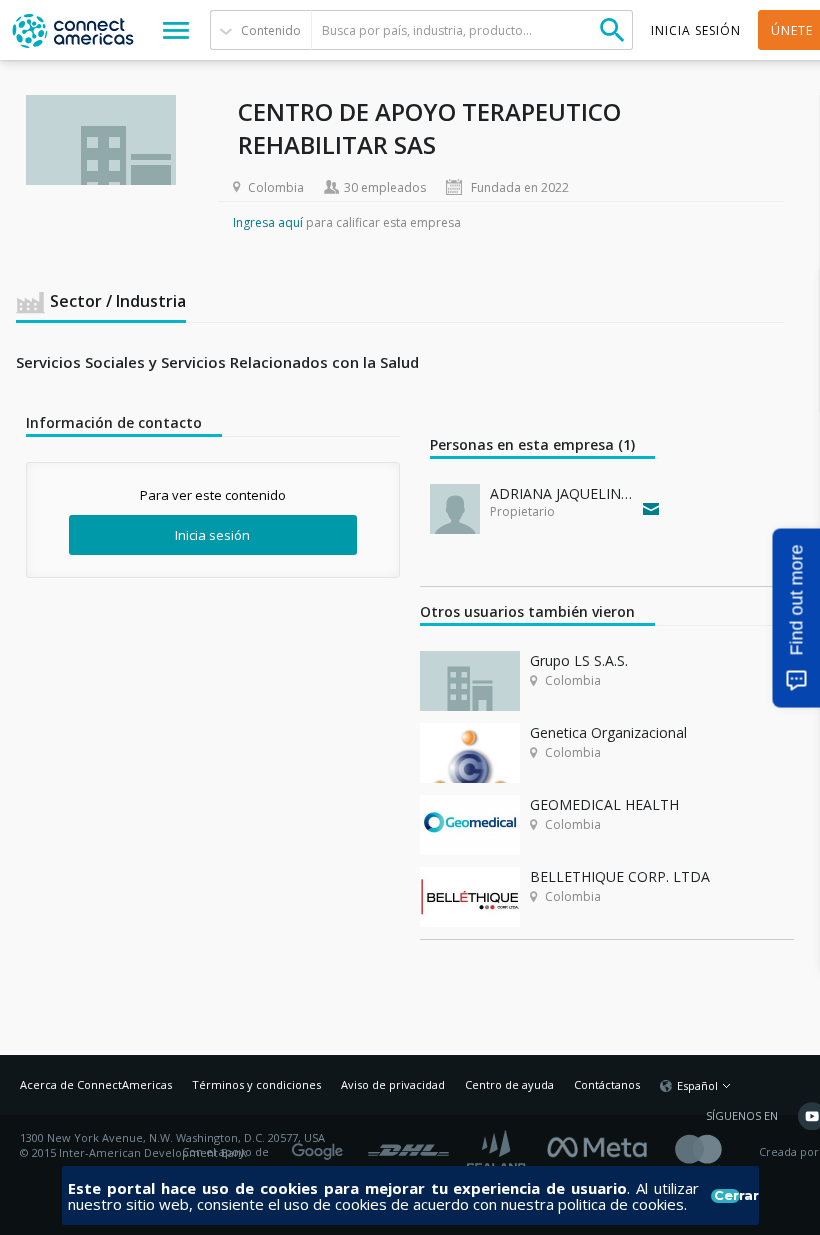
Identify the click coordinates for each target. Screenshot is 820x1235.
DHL (408, 1145)
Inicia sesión (212, 535)
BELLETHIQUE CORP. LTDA (620, 876)
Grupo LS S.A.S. (579, 660)
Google (321, 1145)
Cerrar (726, 1196)
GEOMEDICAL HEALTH (604, 804)
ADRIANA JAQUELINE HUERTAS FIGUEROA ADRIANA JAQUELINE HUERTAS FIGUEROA (562, 493)
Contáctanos (607, 1084)
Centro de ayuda (509, 1084)
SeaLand (498, 1152)
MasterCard (715, 1152)
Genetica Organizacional (608, 732)
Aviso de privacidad (393, 1084)
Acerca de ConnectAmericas (96, 1084)
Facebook (602, 1145)
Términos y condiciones (256, 1084)
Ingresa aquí (268, 222)
